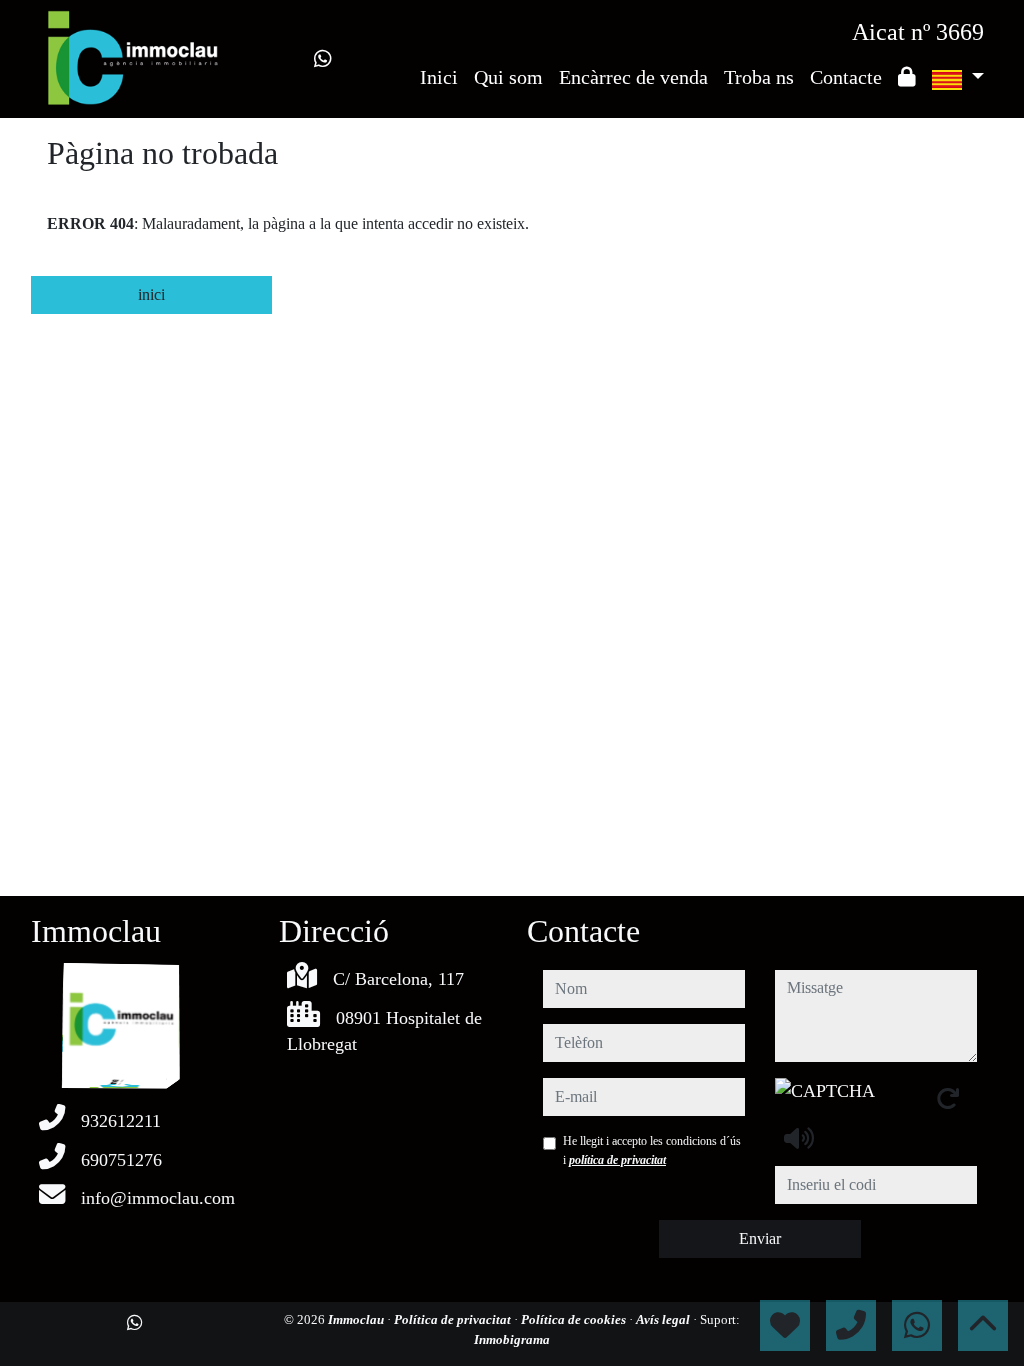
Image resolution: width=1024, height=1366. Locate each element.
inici (151, 294)
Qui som (508, 77)
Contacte (846, 77)
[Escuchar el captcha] (799, 1138)
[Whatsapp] (323, 59)
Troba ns (759, 77)
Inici (439, 77)
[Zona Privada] (907, 77)
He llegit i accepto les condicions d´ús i (652, 1150)
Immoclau (357, 1319)
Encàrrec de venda (633, 77)
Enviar (760, 1238)
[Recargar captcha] (948, 1098)
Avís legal (664, 1319)
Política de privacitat (454, 1319)
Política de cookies (575, 1319)
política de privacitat (617, 1160)
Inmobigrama (512, 1339)
